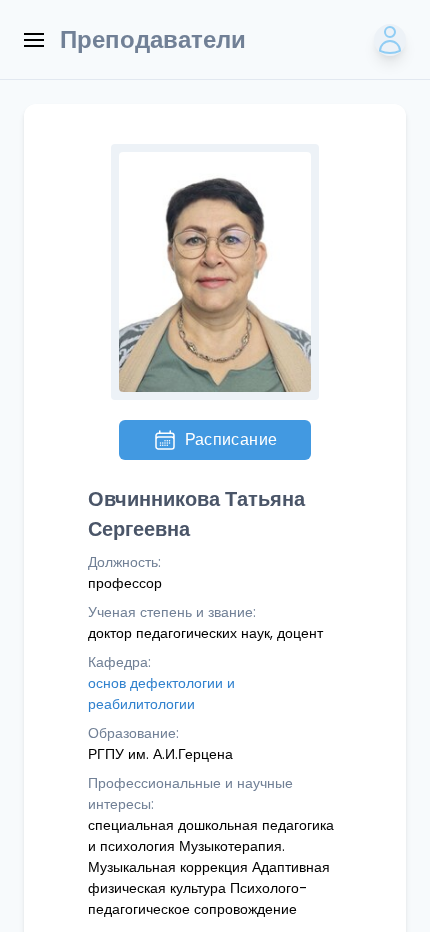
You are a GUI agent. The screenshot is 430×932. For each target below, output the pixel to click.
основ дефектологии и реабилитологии (161, 693)
